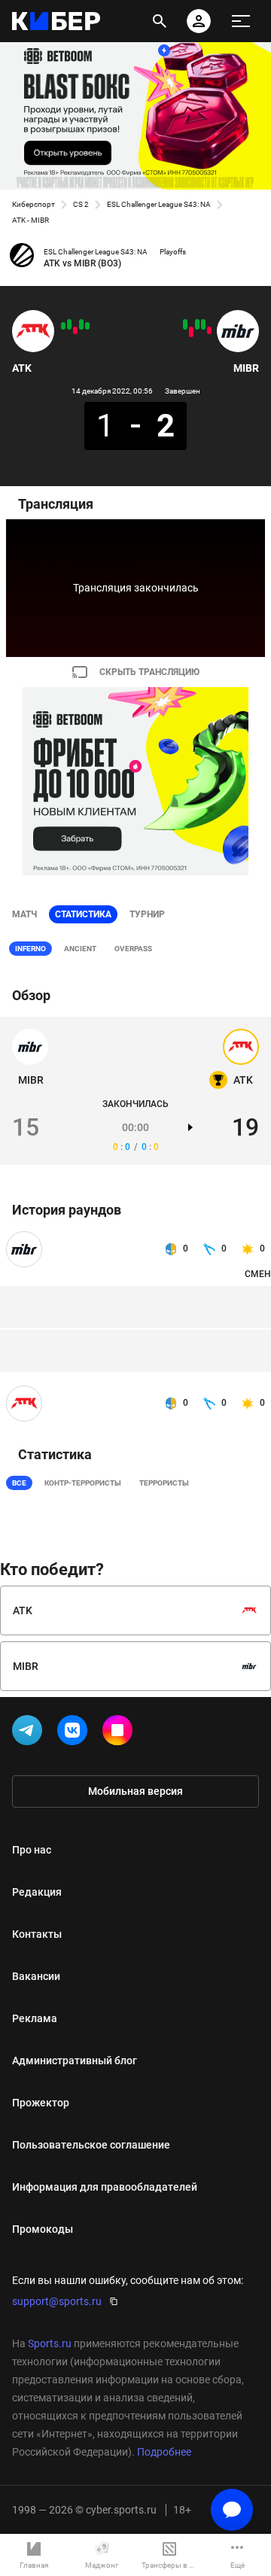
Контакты (37, 1934)
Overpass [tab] (133, 949)
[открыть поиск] (160, 21)
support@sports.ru (57, 2301)
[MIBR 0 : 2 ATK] (69, 324)
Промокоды (43, 2229)
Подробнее (164, 2452)
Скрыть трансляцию (149, 672)
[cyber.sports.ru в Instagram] (120, 1733)
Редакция (37, 1892)
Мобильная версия (135, 1791)
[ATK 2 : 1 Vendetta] (87, 326)
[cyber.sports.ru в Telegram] (30, 1733)
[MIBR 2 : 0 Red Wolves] (197, 324)
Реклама (35, 2018)
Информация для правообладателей (105, 2187)
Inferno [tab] (30, 949)
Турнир (147, 914)
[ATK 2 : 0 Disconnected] (81, 324)
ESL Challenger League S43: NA (159, 204)
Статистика (83, 914)
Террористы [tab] (164, 1483)
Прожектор (41, 2103)
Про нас (32, 1850)
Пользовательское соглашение (91, 2145)
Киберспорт (33, 204)
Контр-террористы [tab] (83, 1483)
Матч (24, 914)
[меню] (241, 21)
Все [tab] (19, 1483)
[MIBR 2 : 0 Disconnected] (203, 324)
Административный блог (75, 2060)
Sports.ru (50, 2343)
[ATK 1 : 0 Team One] (63, 326)
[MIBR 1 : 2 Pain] (209, 330)
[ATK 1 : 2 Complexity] (75, 330)
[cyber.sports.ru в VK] (75, 1733)
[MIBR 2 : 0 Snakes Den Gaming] (185, 324)
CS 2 (81, 204)
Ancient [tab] (80, 949)
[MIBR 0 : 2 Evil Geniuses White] (191, 332)
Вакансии (36, 1976)
